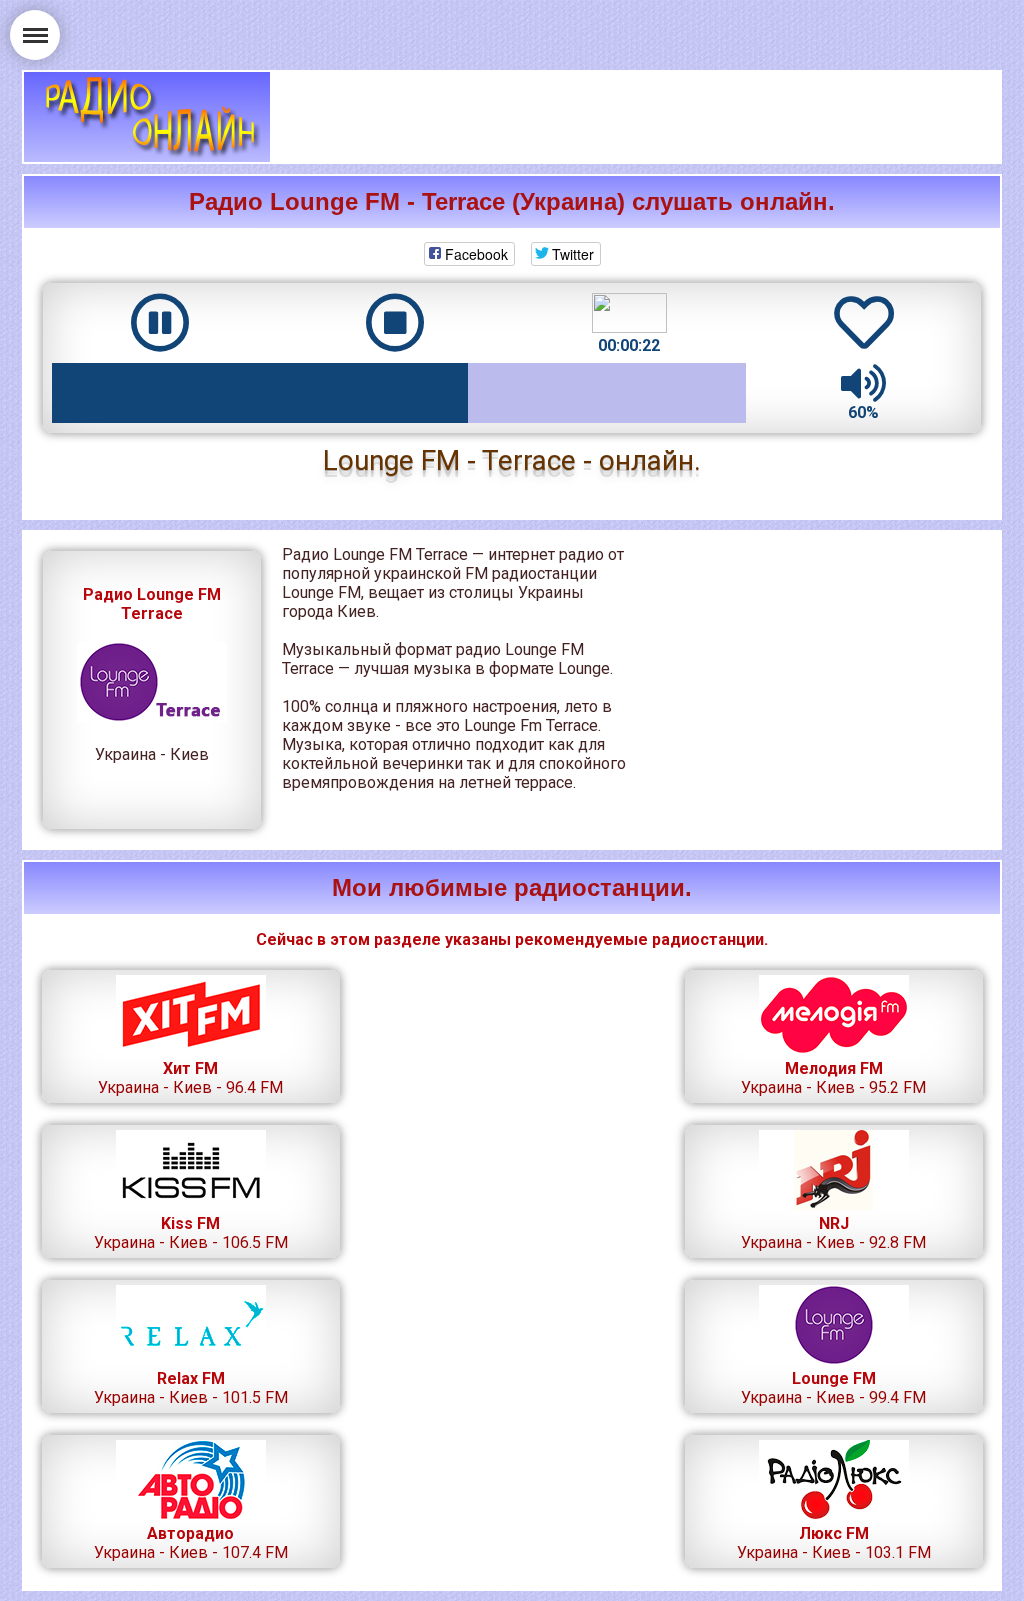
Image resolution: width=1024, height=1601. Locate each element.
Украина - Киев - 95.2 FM (833, 1078)
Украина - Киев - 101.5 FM (191, 1388)
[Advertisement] (636, 117)
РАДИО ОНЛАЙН (147, 117)
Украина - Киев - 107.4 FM (191, 1543)
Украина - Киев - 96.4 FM (190, 1078)
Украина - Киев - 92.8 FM (833, 1233)
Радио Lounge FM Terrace (152, 604)
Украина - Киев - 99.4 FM (833, 1388)
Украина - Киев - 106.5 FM (191, 1233)
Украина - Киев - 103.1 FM (834, 1543)
